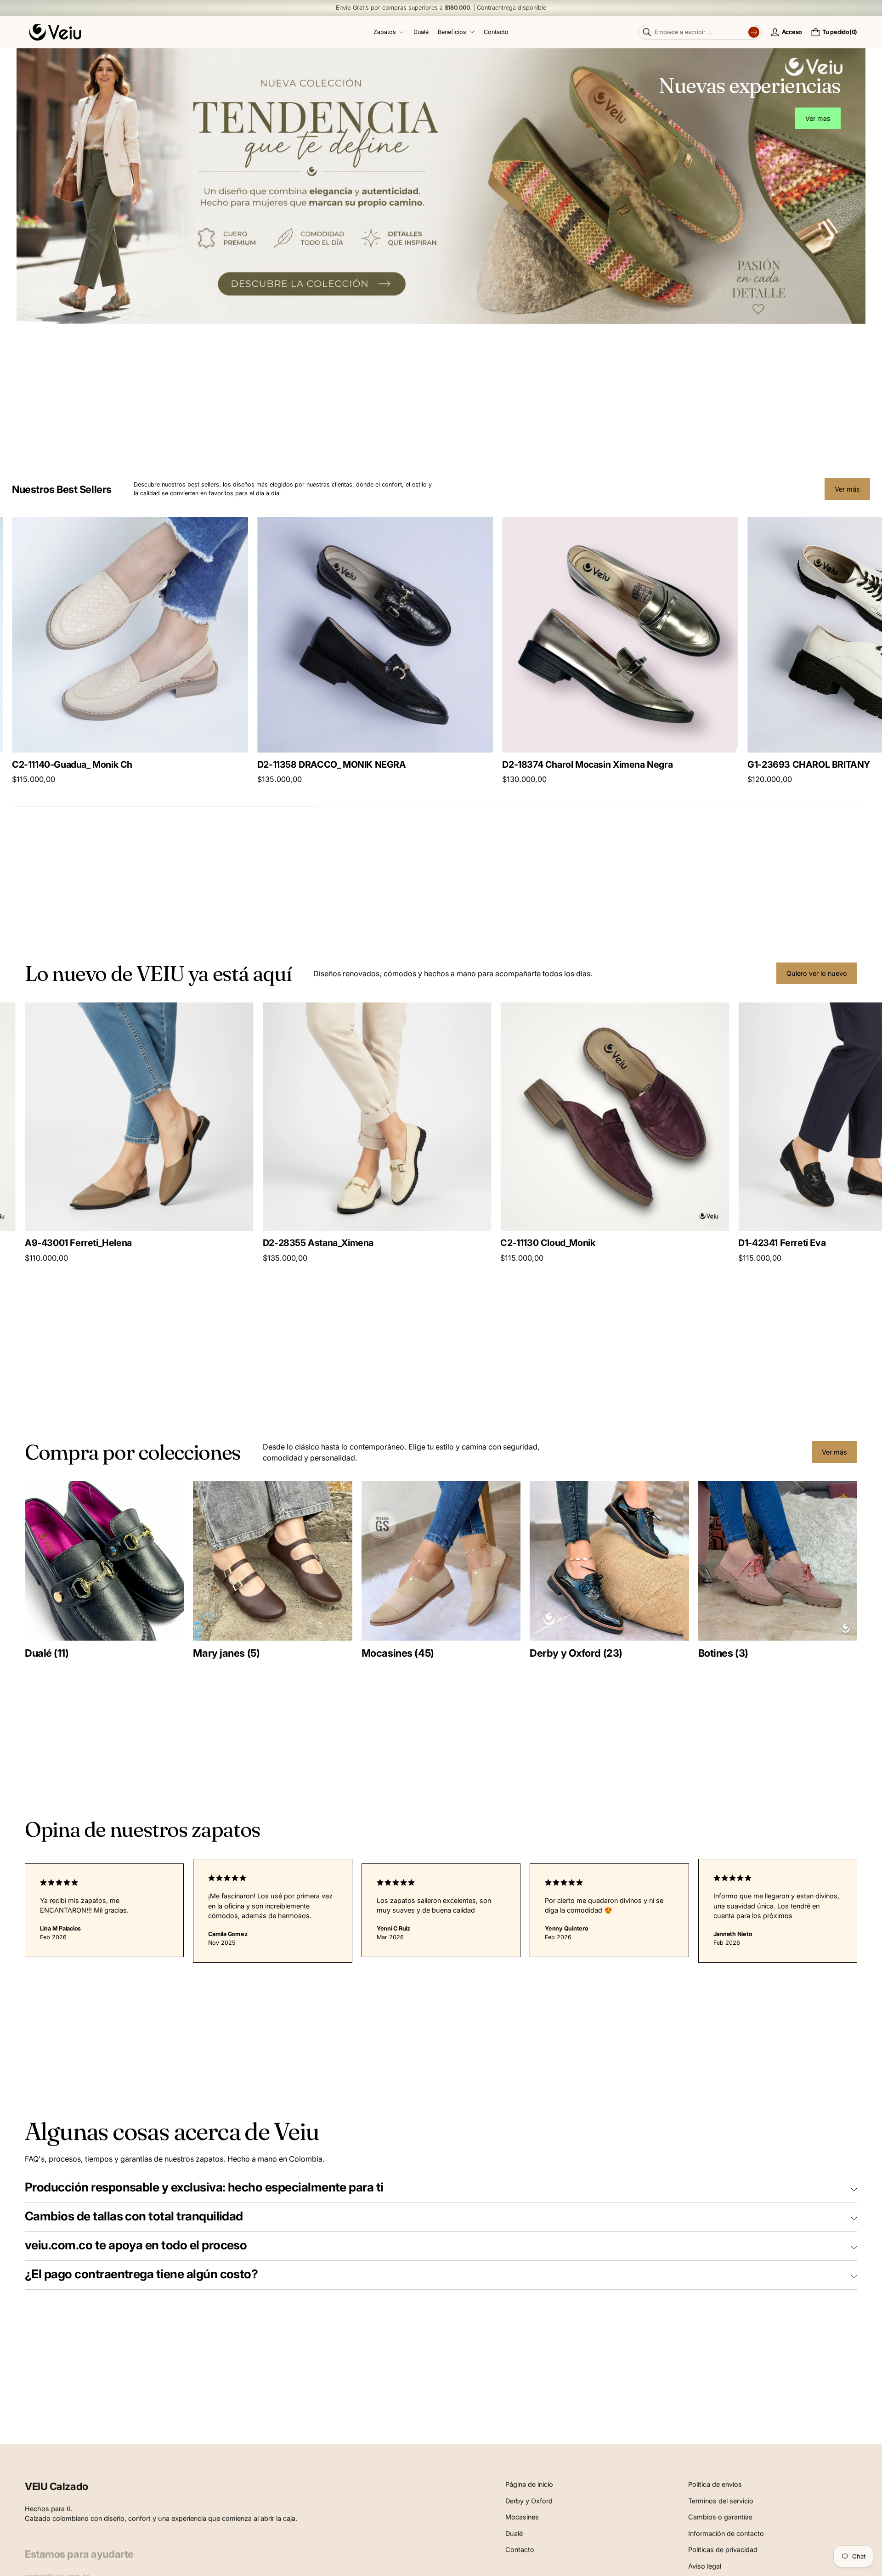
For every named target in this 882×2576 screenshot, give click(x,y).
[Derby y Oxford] (609, 1561)
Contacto (520, 2548)
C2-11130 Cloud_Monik (438, 1243)
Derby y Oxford (576, 1653)
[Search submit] (754, 32)
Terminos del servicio (721, 2500)
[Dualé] (104, 1561)
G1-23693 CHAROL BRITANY (319, 764)
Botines (723, 1653)
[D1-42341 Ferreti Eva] (743, 1117)
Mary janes (226, 1653)
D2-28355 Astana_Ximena (208, 1243)
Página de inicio (529, 2483)
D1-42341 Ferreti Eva (672, 1243)
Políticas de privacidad (723, 2548)
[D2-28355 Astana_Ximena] (267, 1117)
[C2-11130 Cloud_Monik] (505, 1117)
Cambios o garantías (720, 2516)
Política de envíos (715, 2483)
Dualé (47, 1653)
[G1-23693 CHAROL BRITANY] (375, 635)
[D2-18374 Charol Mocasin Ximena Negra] (130, 635)
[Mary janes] (272, 1561)
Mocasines (398, 1653)
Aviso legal (705, 2565)
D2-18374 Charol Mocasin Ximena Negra (97, 764)
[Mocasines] (441, 1561)
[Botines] (778, 1561)
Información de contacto (726, 2532)
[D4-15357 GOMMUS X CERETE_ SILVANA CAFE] (620, 635)
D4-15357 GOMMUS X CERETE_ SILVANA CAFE (602, 764)
